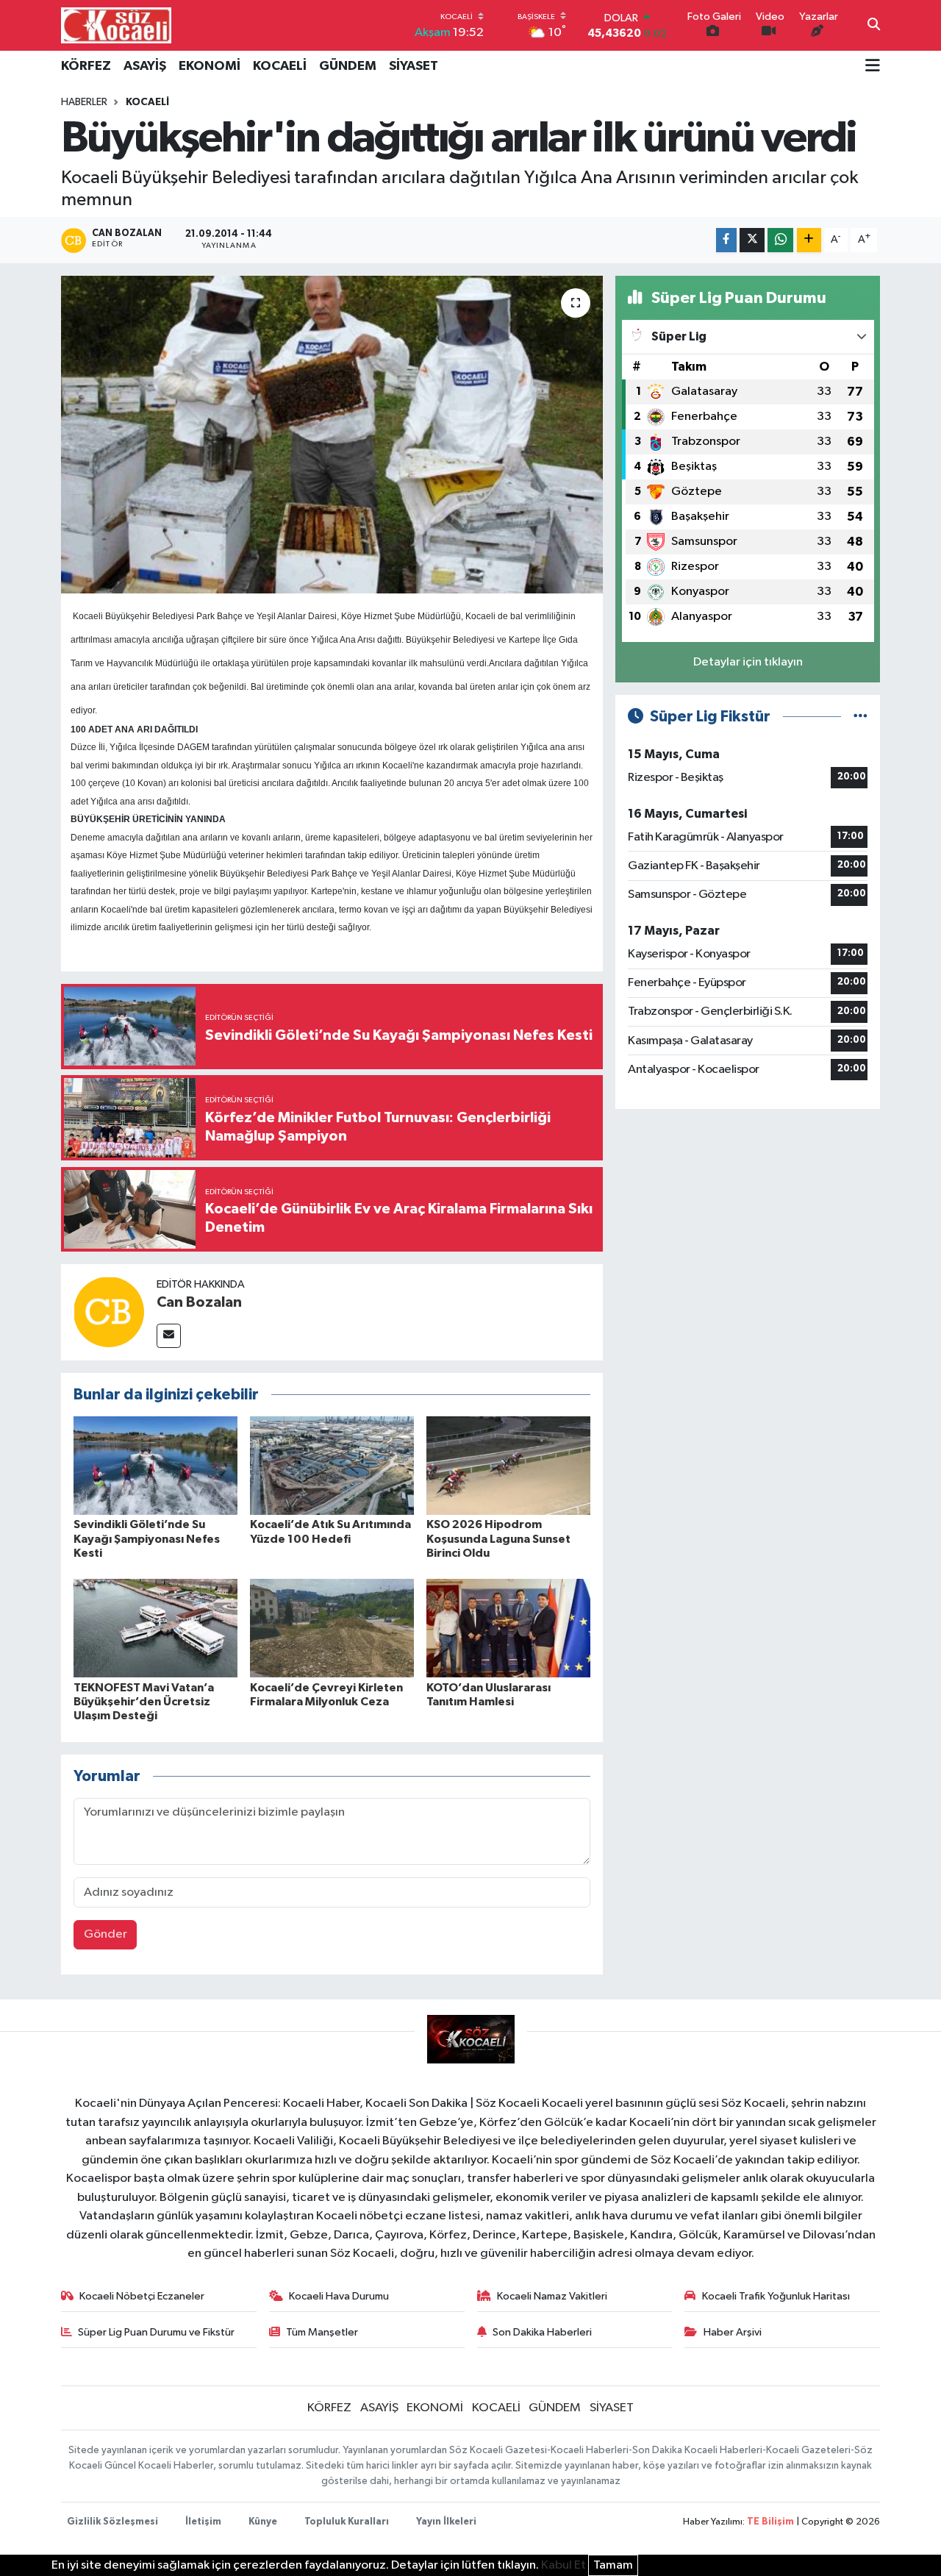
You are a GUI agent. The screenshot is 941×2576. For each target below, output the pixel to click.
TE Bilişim (770, 2522)
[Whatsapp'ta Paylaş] (780, 240)
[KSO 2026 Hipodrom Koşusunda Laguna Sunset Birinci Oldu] (508, 1465)
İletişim (203, 2522)
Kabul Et (563, 2565)
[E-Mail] (169, 1336)
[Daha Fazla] (809, 240)
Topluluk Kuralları (347, 2522)
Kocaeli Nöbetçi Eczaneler (142, 2296)
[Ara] (874, 26)
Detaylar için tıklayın (748, 662)
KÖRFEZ (86, 66)
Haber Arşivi (733, 2332)
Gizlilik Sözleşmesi (112, 2522)
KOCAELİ (280, 66)
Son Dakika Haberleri (542, 2332)
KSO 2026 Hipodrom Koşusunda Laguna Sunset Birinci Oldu (498, 1538)
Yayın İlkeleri (446, 2522)
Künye (263, 2522)
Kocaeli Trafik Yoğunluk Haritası (776, 2296)
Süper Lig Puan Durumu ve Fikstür (156, 2332)
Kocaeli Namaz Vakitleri (552, 2296)
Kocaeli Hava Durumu (339, 2296)
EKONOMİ (210, 66)
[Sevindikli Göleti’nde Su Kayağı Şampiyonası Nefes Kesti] (155, 1465)
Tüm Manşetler (322, 2332)
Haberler (84, 102)
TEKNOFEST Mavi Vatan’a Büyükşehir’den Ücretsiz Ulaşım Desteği (144, 1702)
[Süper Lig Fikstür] (861, 717)
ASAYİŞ (145, 66)
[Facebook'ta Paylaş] (726, 240)
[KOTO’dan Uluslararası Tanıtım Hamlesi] (508, 1628)
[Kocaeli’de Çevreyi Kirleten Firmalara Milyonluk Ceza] (332, 1628)
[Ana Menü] (873, 67)
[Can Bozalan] (109, 1312)
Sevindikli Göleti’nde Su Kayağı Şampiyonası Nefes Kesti (147, 1538)
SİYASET (414, 66)
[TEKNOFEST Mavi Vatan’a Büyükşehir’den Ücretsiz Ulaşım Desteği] (155, 1628)
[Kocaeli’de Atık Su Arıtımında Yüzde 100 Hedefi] (332, 1465)
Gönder (105, 1934)
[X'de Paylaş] (752, 240)
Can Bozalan (199, 1302)
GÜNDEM (348, 66)
